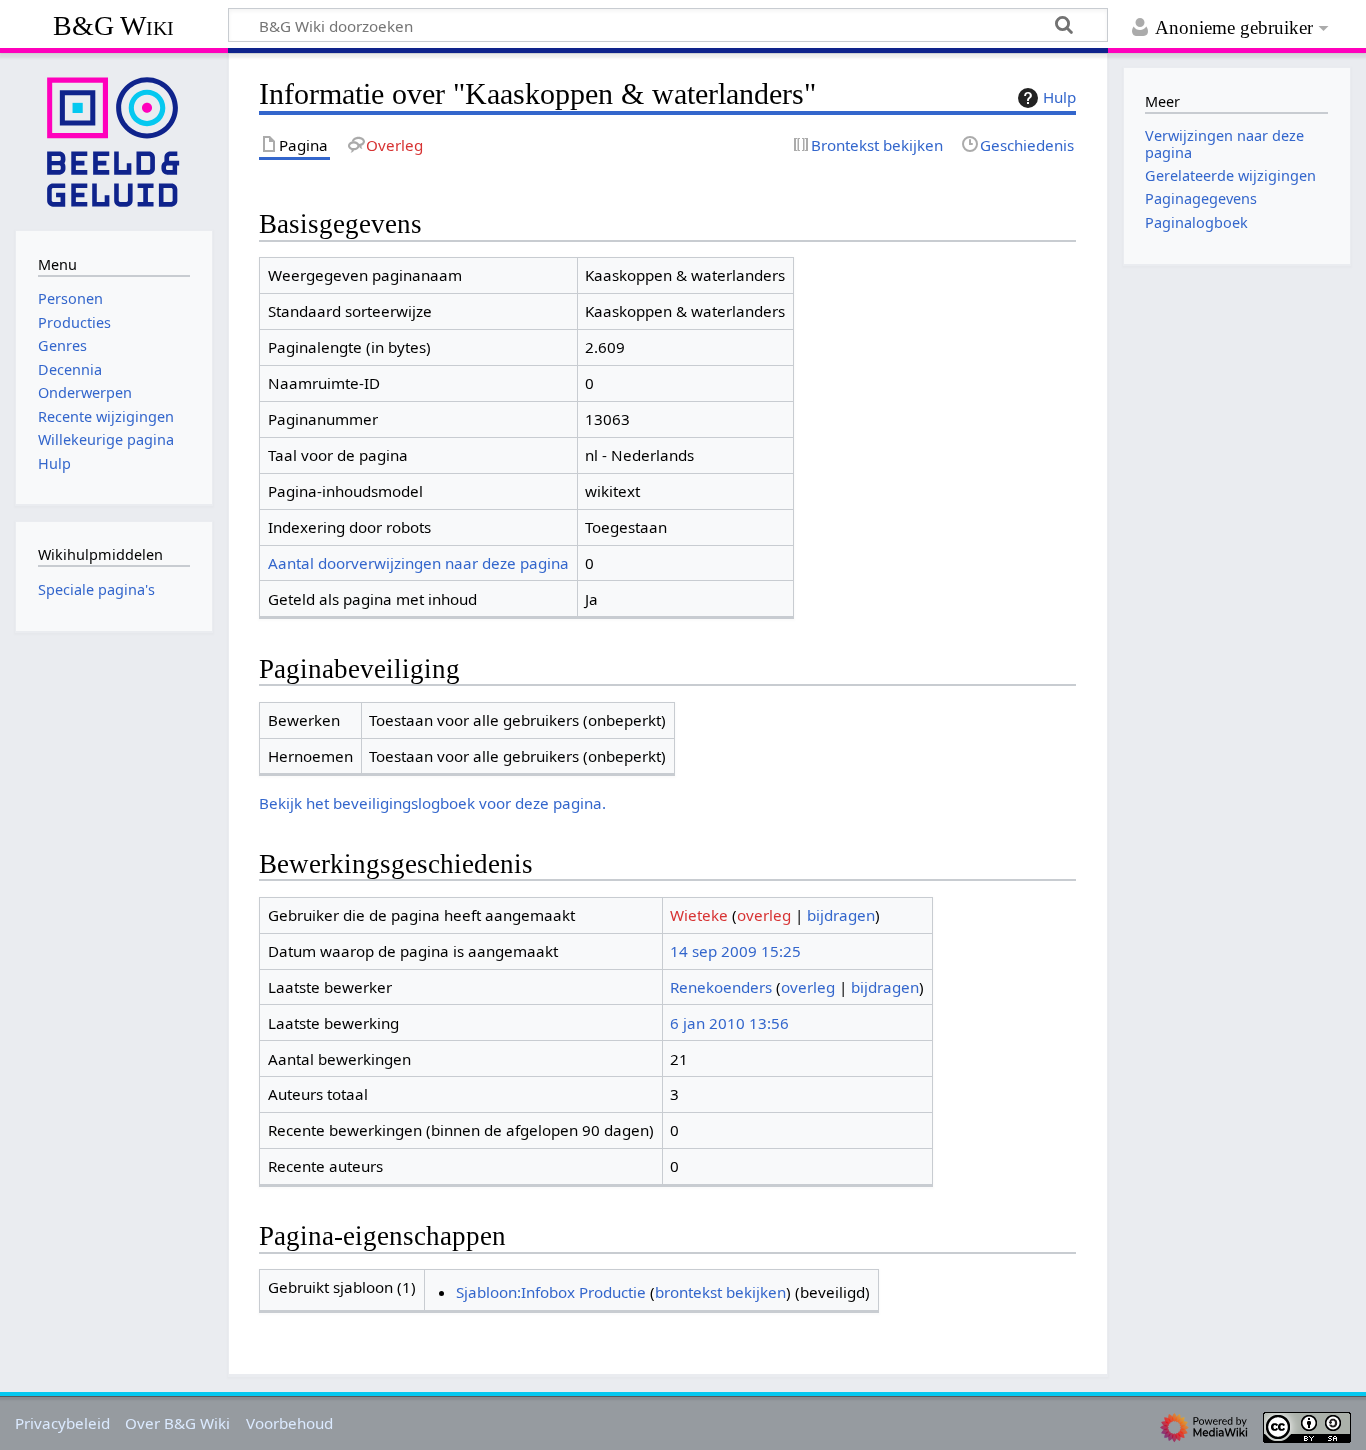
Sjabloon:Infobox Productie (551, 1292)
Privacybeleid (62, 1423)
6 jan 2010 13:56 (729, 1023)
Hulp (1059, 97)
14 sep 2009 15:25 (735, 951)
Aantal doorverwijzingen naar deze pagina (418, 563)
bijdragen (841, 915)
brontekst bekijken (720, 1292)
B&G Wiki (113, 25)
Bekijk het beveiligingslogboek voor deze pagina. (432, 803)
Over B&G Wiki (177, 1423)
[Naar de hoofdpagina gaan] (114, 140)
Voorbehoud (289, 1423)
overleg (764, 915)
